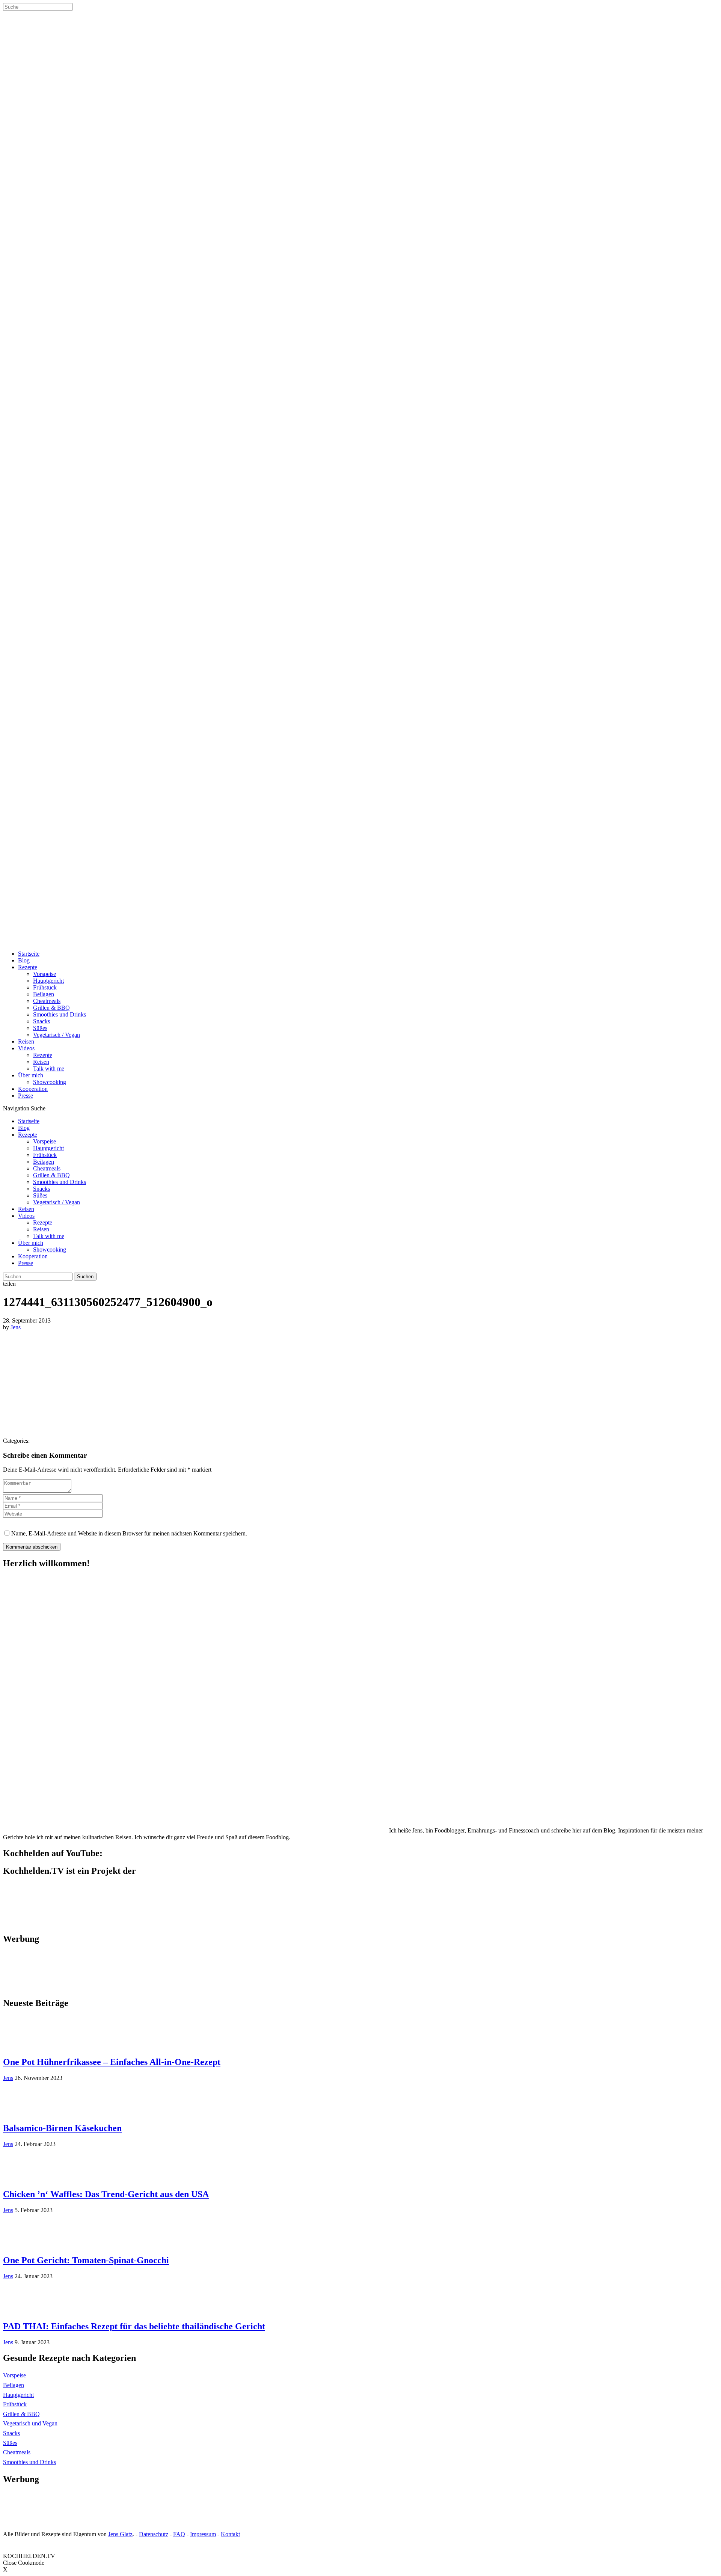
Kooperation (33, 1089)
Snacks (41, 1021)
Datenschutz (154, 2534)
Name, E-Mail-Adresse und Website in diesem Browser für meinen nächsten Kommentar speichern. (129, 1533)
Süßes (40, 1028)
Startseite (29, 954)
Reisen (26, 1041)
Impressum (203, 2534)
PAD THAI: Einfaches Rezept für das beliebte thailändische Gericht (134, 2326)
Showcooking (50, 1082)
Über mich (31, 1075)
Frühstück (45, 987)
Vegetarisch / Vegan (57, 1035)
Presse (26, 1096)
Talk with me (49, 1069)
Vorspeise (44, 974)
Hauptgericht (48, 981)
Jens (16, 1327)
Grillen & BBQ (51, 1008)
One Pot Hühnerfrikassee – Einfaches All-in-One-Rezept (112, 2062)
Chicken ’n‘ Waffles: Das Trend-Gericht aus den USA (106, 2194)
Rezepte (28, 967)
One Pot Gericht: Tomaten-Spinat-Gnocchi (86, 2260)
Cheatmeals (47, 1001)
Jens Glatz (120, 2534)
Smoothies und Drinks (60, 1014)
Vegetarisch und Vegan (30, 2423)
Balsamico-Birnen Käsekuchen (62, 2128)
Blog (24, 960)
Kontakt (230, 2534)
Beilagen (44, 994)
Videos (26, 1048)
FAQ (179, 2534)
